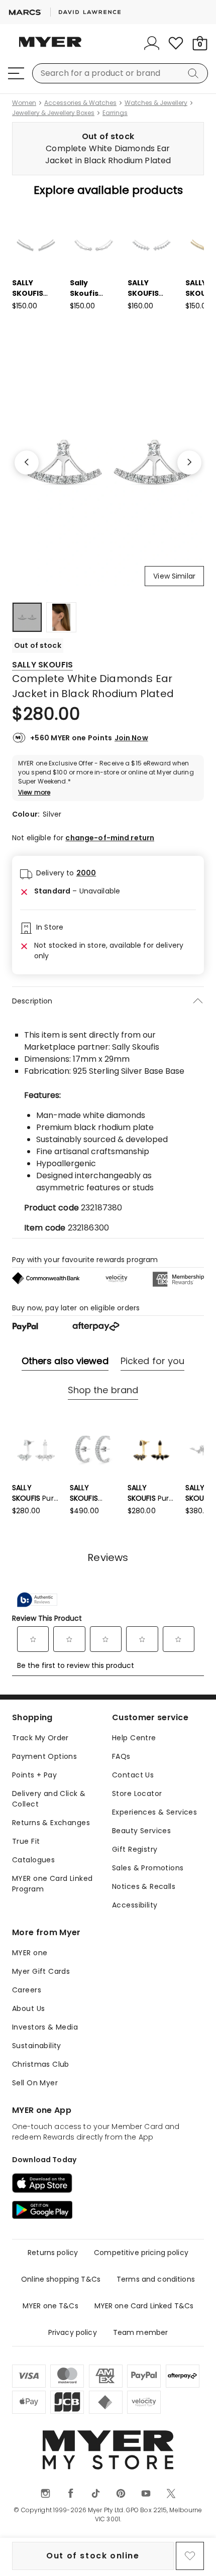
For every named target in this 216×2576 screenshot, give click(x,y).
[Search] (195, 73)
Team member (141, 2332)
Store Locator (137, 1794)
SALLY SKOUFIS (42, 665)
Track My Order (40, 1738)
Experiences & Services (154, 1812)
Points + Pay (34, 1775)
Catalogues (33, 1860)
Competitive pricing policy (141, 2253)
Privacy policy (73, 2332)
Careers (27, 1990)
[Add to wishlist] (190, 2556)
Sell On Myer (35, 2083)
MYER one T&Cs (50, 2306)
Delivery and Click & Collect (49, 1799)
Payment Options (44, 1756)
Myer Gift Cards (41, 1971)
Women (24, 103)
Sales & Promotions (148, 1868)
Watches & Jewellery (156, 103)
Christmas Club (41, 2064)
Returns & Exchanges (51, 1823)
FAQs (121, 1756)
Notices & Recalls (144, 1886)
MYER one (30, 1953)
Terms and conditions (156, 2279)
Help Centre (134, 1738)
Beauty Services (141, 1831)
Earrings (115, 113)
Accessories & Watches (80, 103)
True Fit (26, 1841)
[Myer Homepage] (50, 48)
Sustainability (37, 2046)
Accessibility (135, 1905)
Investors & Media (45, 2027)
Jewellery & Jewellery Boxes (53, 113)
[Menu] (16, 73)
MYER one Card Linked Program (52, 1884)
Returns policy (53, 2253)
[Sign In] (152, 43)
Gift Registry (135, 1849)
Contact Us (133, 1775)
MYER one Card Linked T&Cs (144, 2306)
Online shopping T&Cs (61, 2279)
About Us (28, 2008)
